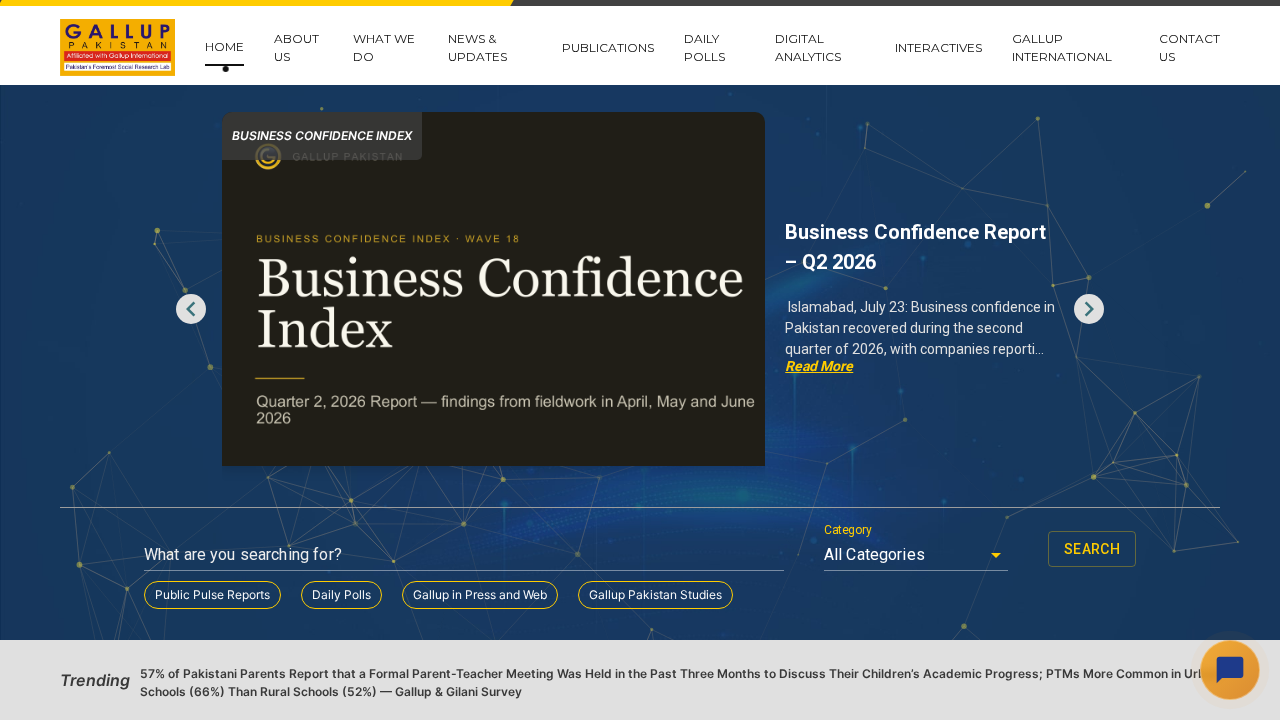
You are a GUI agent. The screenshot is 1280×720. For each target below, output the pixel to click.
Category (848, 530)
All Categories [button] (874, 554)
